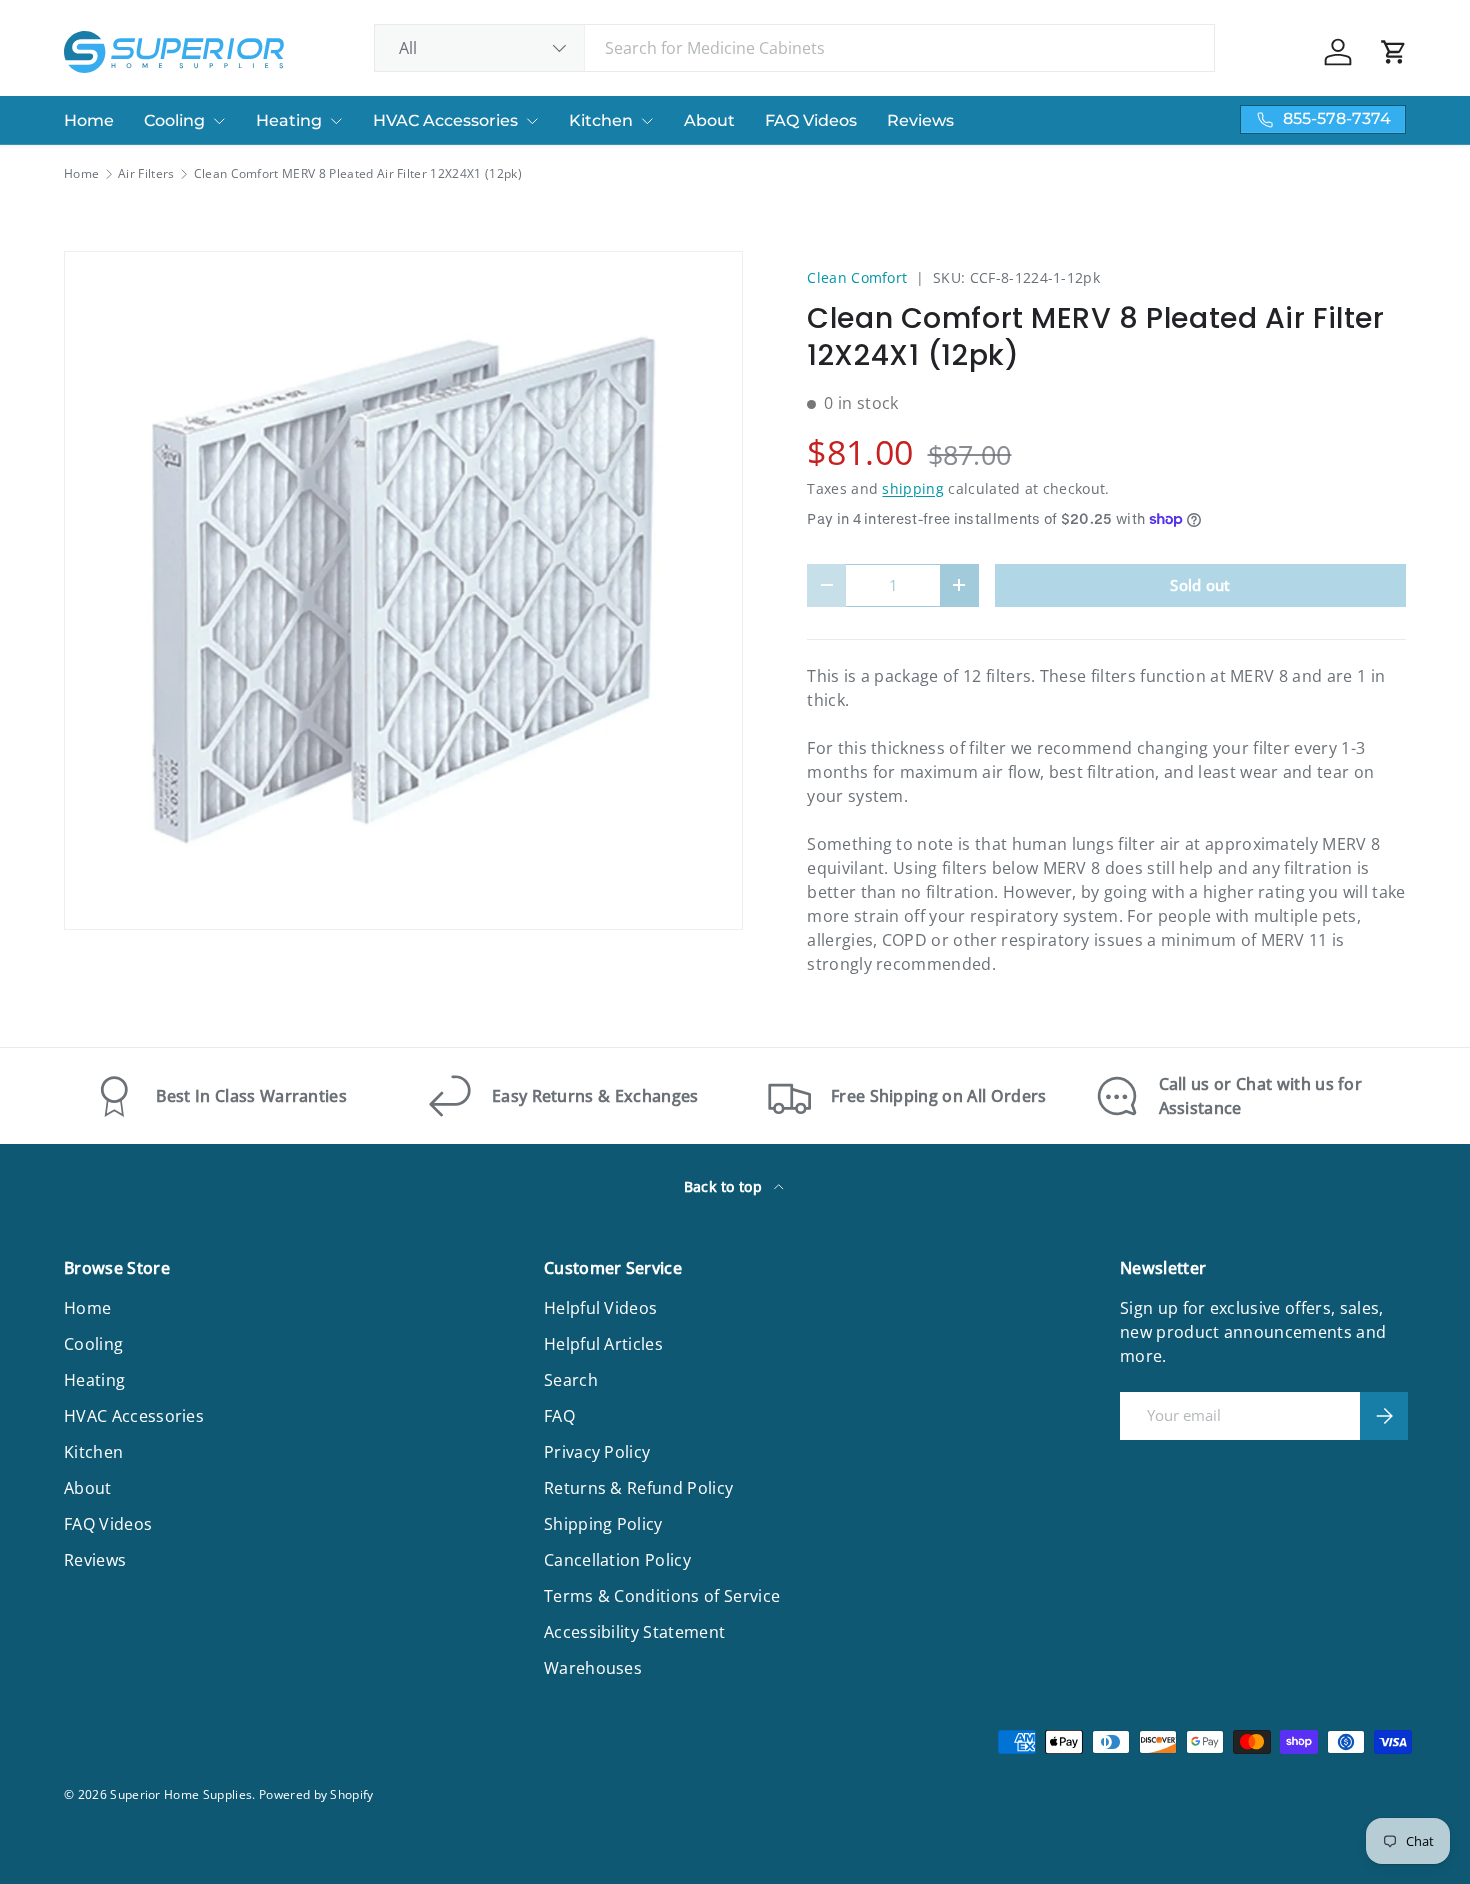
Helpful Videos (600, 1308)
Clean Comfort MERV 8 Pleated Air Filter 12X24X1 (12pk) (358, 174)
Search (571, 1380)
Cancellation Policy (617, 1560)
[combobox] (794, 48)
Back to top (725, 1186)
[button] (1394, 52)
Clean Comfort (857, 277)
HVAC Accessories (445, 120)
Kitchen (601, 120)
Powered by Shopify (316, 1794)
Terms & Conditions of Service (662, 1596)
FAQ (559, 1416)
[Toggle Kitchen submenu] (647, 121)
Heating (289, 120)
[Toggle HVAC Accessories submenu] (532, 121)
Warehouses (593, 1668)
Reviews (920, 120)
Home (89, 120)
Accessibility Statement (634, 1632)
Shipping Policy (603, 1524)
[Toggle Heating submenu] (336, 121)
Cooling (174, 120)
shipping (913, 488)
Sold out (1200, 585)
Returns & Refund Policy (638, 1488)
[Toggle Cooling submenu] (219, 121)
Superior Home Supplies (181, 1794)
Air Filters (146, 174)
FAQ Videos (811, 120)
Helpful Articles (603, 1344)
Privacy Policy (597, 1452)
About (709, 120)
